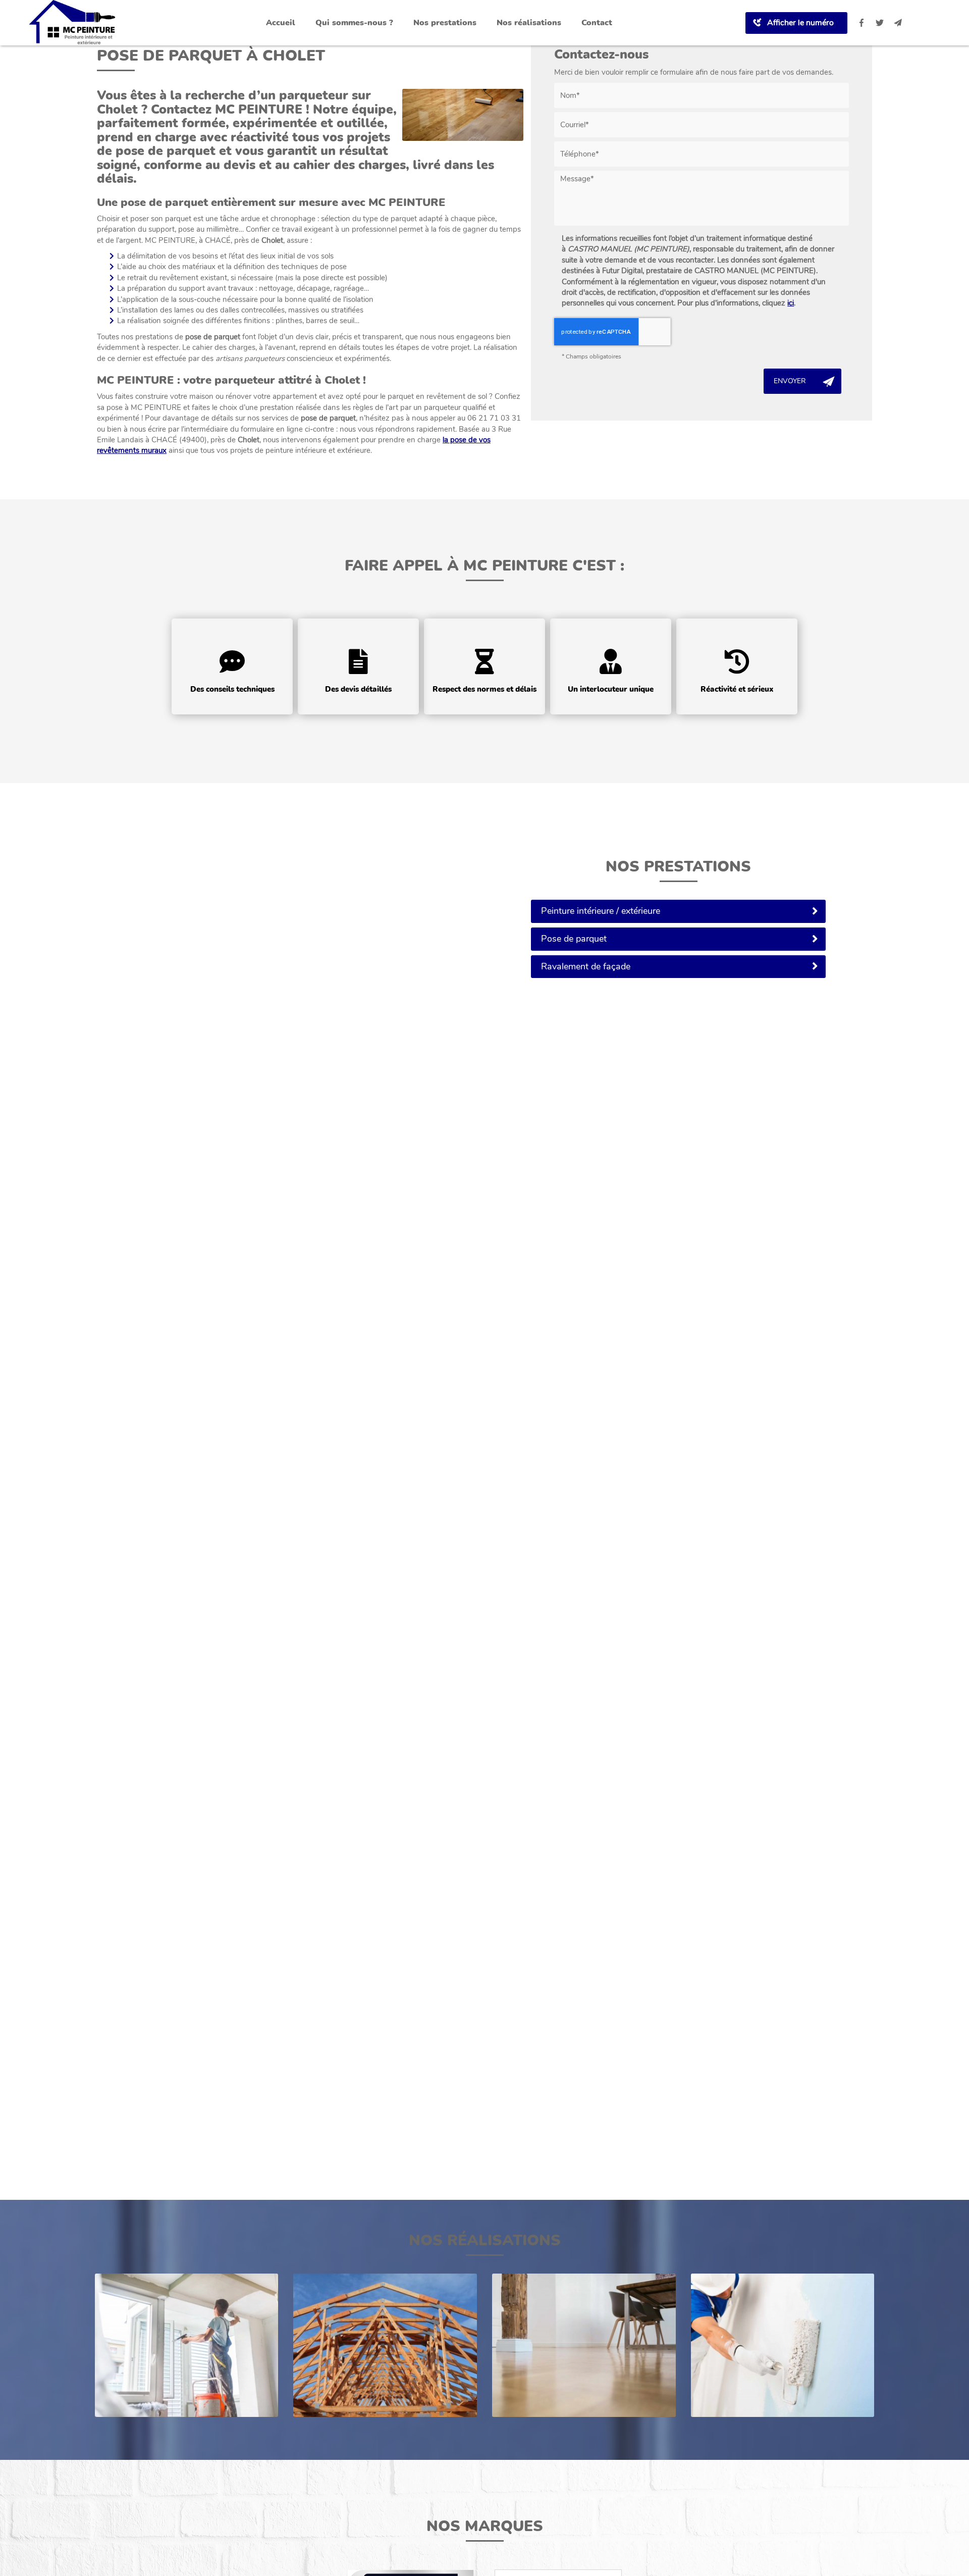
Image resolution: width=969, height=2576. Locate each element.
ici (791, 303)
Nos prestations (445, 23)
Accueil (281, 23)
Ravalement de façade (586, 966)
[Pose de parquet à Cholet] (463, 115)
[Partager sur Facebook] (862, 23)
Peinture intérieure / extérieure (601, 911)
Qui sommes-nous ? (354, 23)
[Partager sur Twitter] (880, 23)
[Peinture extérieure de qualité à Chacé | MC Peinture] (783, 2345)
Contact (597, 23)
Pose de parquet (574, 939)
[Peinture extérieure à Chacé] (187, 2345)
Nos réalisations (529, 23)
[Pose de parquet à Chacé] (584, 2345)
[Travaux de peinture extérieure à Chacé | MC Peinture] (385, 2345)
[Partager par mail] (898, 23)
